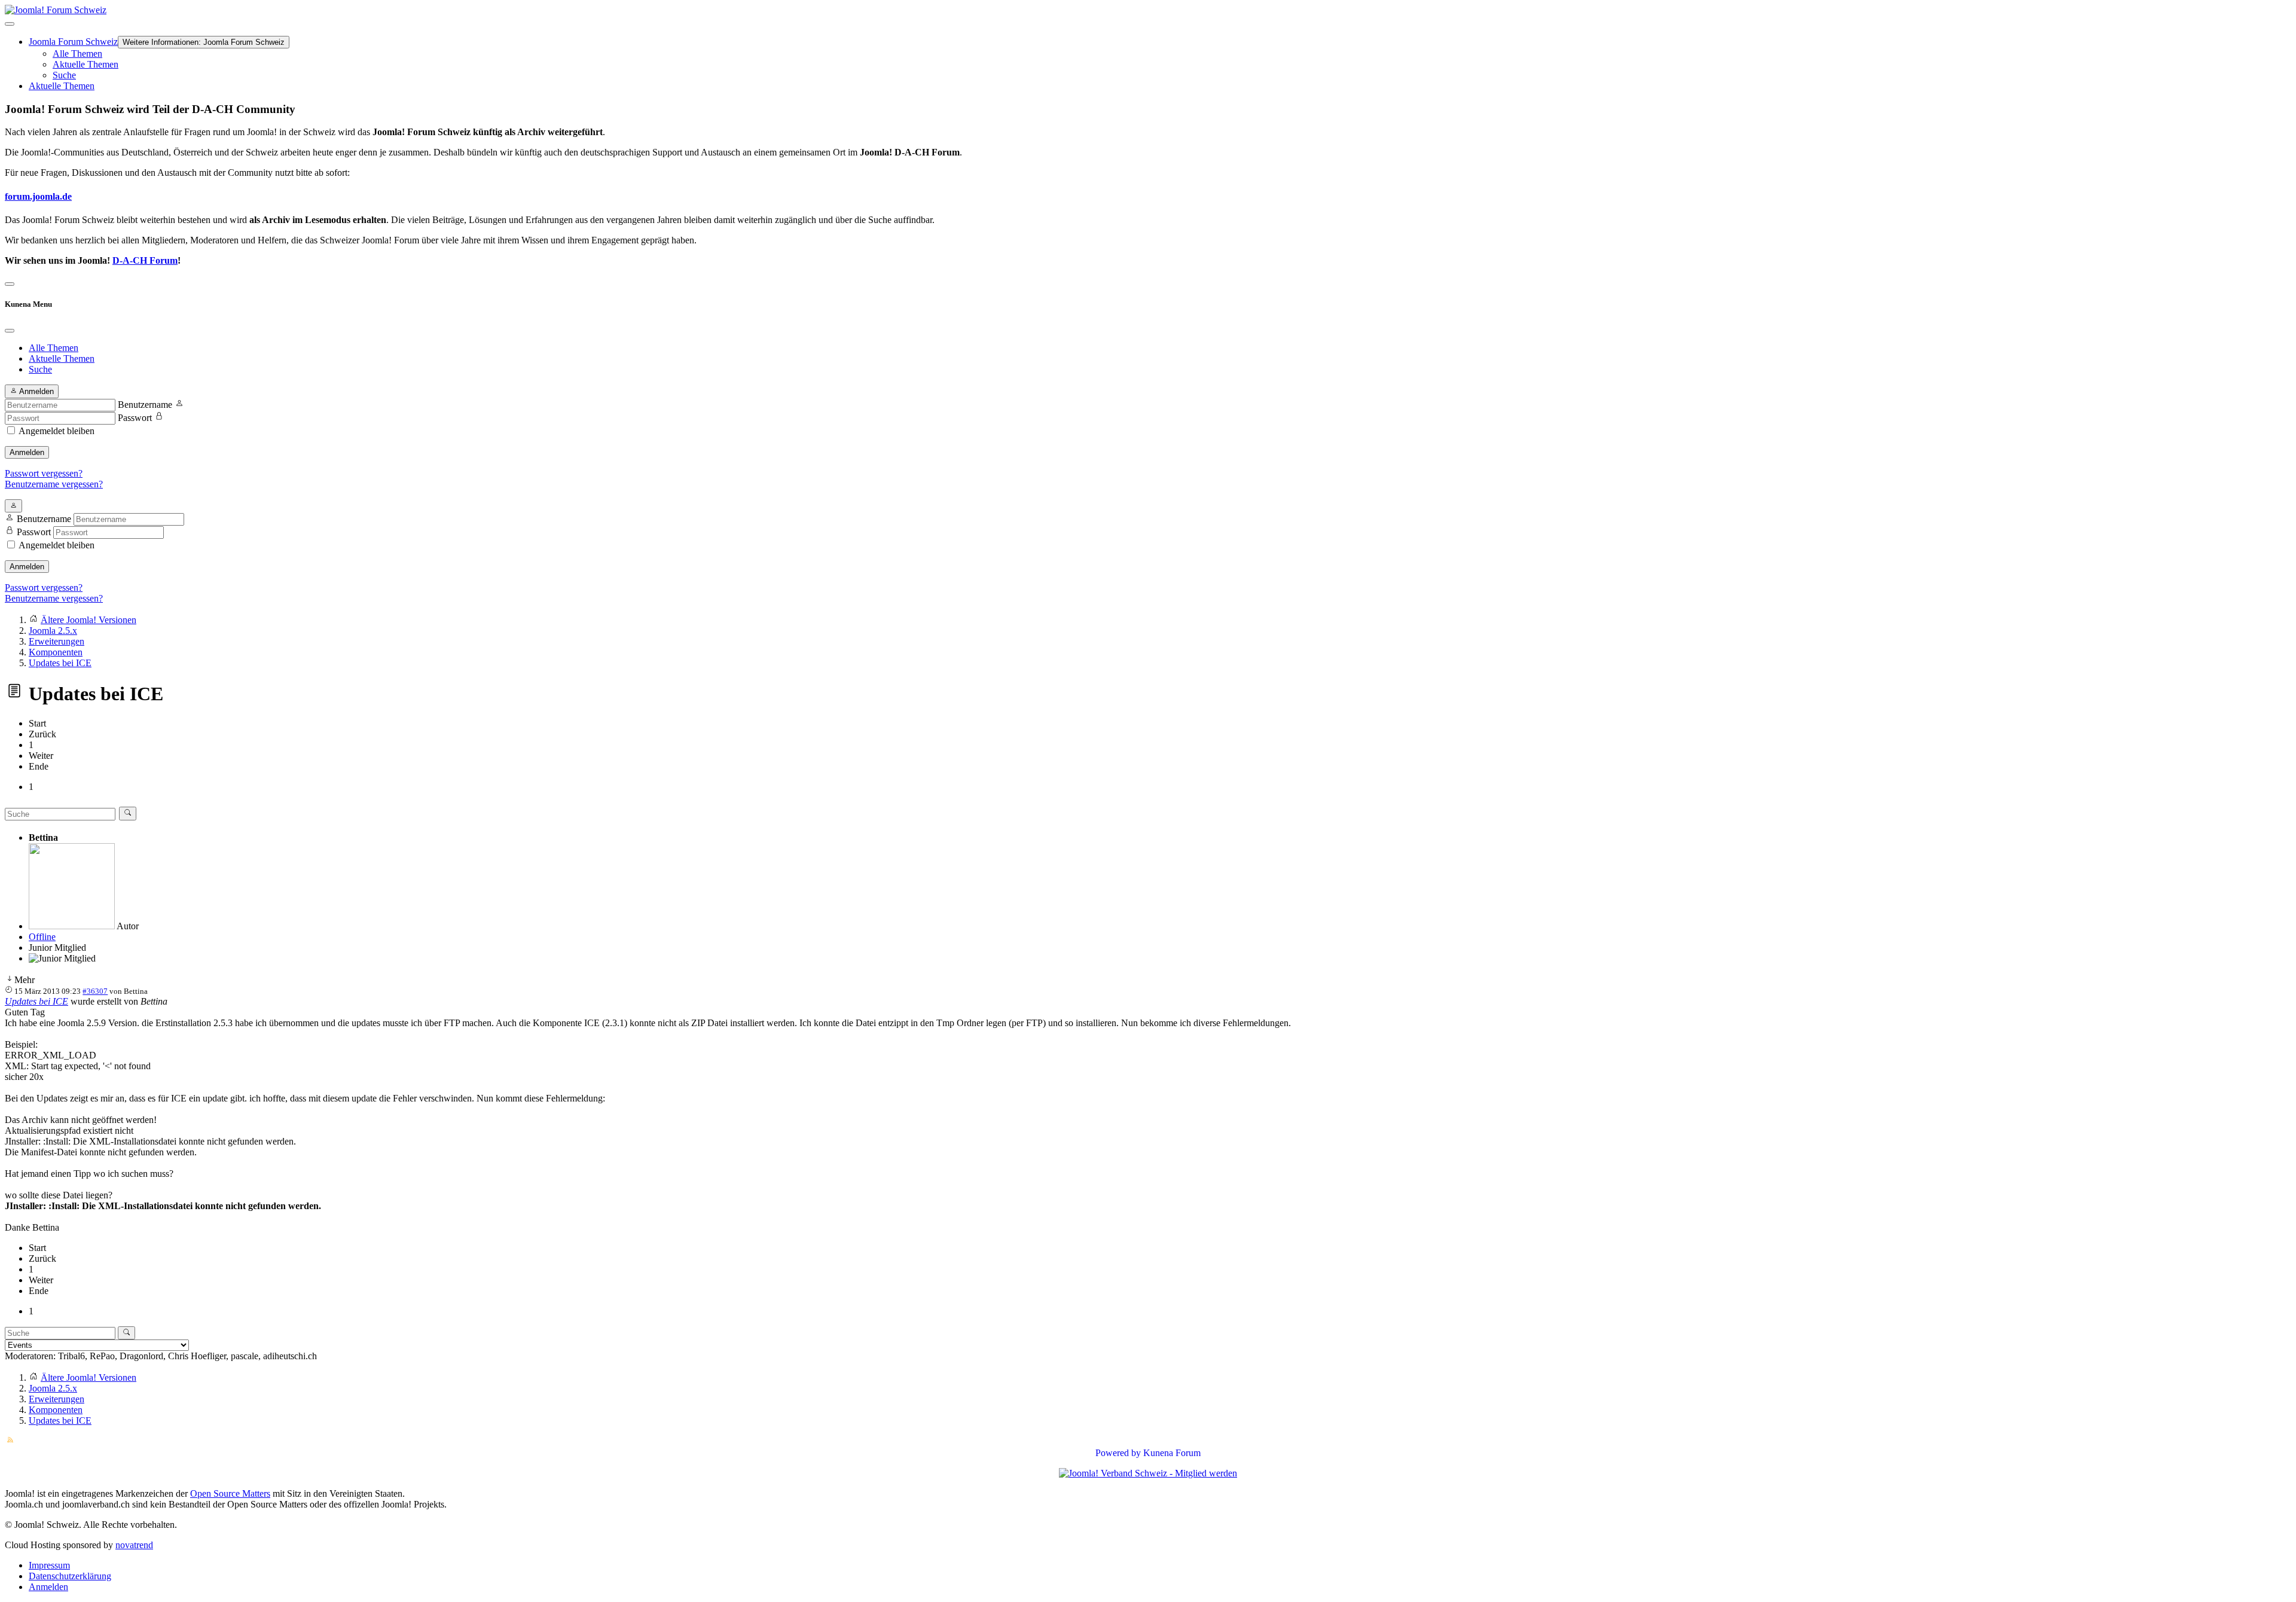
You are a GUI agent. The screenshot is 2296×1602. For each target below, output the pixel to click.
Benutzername (145, 405)
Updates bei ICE (36, 1001)
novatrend (134, 1545)
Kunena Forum (1172, 1453)
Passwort (135, 418)
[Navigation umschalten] (10, 24)
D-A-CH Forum (145, 260)
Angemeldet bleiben (57, 431)
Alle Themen (77, 54)
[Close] (10, 331)
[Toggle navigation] (10, 284)
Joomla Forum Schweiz (73, 42)
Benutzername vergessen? (54, 484)
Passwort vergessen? (44, 473)
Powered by (1118, 1453)
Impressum (49, 1565)
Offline (42, 937)
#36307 (95, 991)
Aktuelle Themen (86, 64)
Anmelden (27, 452)
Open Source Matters (230, 1493)
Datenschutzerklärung (70, 1576)
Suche (64, 75)
